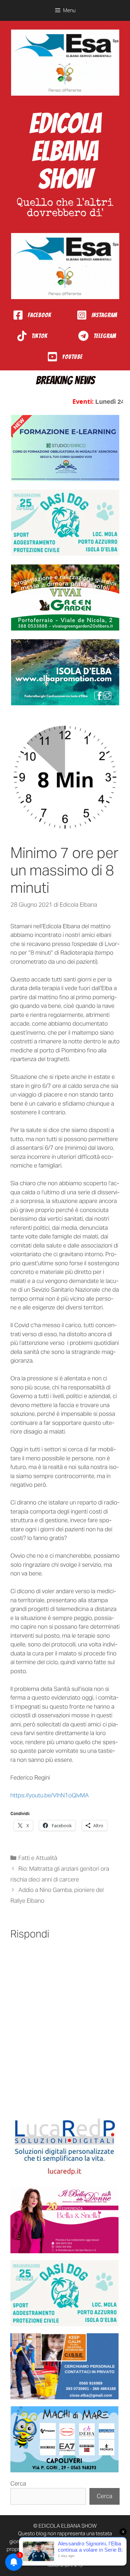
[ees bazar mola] (64, 2366)
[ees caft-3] (65, 448)
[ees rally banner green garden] (65, 597)
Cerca (18, 2483)
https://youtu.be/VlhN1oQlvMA (50, 1795)
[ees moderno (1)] (64, 2147)
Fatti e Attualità (38, 1858)
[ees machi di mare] (64, 2439)
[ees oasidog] (64, 2293)
